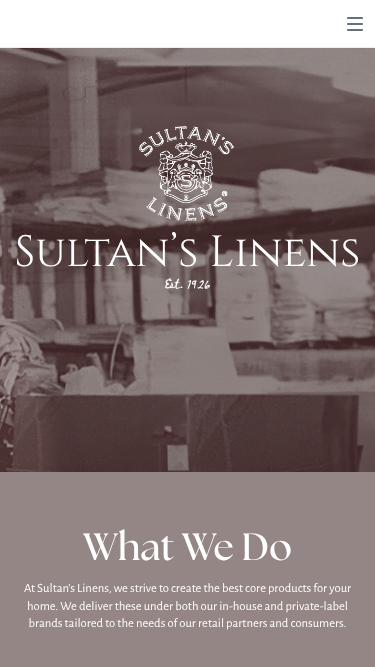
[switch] (355, 24)
